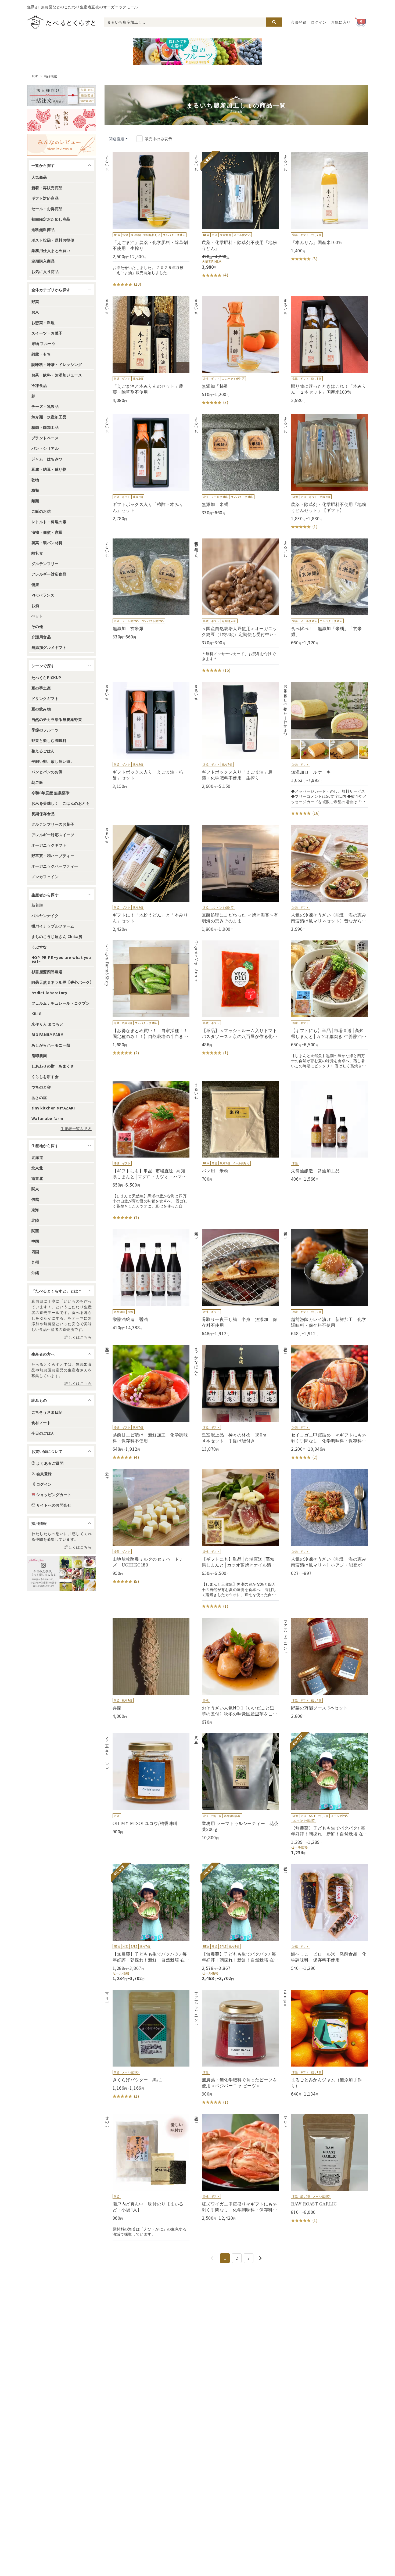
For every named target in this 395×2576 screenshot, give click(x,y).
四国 (35, 1252)
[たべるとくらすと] (61, 22)
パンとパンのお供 (47, 772)
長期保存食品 (43, 814)
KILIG (36, 1014)
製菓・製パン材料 (47, 542)
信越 (35, 1199)
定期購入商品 (43, 261)
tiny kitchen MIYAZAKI (53, 1108)
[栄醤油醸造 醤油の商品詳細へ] (147, 1280)
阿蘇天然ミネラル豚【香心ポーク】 (63, 982)
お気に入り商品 (45, 271)
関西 (35, 1231)
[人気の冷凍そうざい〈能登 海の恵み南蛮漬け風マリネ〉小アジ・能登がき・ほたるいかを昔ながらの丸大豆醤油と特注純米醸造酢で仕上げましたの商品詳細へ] (325, 1522)
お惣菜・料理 (43, 322)
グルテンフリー (45, 563)
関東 (35, 1189)
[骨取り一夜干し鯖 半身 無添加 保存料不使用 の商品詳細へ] (236, 1283)
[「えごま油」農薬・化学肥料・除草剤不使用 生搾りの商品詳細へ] (147, 220)
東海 (35, 1210)
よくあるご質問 (50, 1463)
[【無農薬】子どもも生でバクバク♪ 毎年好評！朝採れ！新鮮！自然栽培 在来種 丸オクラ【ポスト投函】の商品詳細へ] (325, 1794)
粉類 (35, 490)
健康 (35, 584)
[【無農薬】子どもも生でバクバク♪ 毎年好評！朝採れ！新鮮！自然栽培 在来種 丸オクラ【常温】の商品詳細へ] (236, 1923)
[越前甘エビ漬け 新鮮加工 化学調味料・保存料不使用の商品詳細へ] (147, 1403)
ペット (37, 616)
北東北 (37, 1168)
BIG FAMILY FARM (47, 1034)
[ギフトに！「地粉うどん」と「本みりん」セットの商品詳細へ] (147, 878)
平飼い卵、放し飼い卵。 (53, 761)
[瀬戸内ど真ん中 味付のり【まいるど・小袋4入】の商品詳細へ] (147, 2177)
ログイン (319, 22)
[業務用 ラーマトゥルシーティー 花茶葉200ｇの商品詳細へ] (236, 1787)
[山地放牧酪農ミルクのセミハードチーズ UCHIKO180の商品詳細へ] (147, 1527)
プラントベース (45, 438)
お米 (35, 312)
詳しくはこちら (78, 1337)
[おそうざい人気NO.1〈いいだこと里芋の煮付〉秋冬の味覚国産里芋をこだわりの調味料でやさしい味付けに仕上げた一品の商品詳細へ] (236, 1671)
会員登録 (299, 22)
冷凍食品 (39, 385)
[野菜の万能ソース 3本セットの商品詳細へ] (325, 1668)
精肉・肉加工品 (45, 427)
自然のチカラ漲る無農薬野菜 (57, 719)
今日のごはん (43, 1433)
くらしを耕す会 (45, 1076)
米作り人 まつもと (47, 1024)
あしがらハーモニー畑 (51, 1045)
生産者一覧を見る (76, 1129)
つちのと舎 (41, 1087)
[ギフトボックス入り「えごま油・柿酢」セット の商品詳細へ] (147, 735)
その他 (37, 626)
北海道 (37, 1157)
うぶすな (39, 947)
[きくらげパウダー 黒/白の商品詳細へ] (147, 2045)
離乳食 (37, 553)
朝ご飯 (37, 782)
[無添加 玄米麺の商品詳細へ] (147, 589)
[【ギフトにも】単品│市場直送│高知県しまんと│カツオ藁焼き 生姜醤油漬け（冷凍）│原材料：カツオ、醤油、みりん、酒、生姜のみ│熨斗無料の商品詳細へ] (325, 1006)
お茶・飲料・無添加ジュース (57, 375)
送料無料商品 (43, 229)
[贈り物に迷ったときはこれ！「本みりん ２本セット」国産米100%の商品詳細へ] (325, 350)
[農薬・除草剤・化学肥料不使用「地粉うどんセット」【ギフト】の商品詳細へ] (325, 472)
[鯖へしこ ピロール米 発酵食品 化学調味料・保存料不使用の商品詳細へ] (325, 1917)
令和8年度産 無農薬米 (51, 793)
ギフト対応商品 (45, 198)
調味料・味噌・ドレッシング (57, 364)
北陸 (35, 1220)
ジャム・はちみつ (47, 459)
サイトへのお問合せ (54, 1505)
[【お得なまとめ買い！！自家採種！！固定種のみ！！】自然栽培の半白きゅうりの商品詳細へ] (147, 998)
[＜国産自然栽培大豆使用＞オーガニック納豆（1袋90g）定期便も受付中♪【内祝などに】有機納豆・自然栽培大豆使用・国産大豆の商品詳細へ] (236, 606)
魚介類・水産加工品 (49, 417)
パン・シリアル (45, 448)
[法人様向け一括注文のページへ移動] (62, 95)
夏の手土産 (41, 688)
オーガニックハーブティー (55, 866)
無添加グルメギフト (49, 647)
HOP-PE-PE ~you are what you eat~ (61, 959)
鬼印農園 (39, 1055)
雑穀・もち (41, 354)
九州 (35, 1262)
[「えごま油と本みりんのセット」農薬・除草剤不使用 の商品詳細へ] (147, 350)
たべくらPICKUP (46, 677)
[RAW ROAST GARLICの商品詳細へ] (325, 2169)
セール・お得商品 (47, 209)
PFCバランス (43, 595)
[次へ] (260, 2258)
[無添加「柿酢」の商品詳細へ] (236, 351)
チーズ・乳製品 (45, 406)
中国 (35, 1241)
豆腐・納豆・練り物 (49, 469)
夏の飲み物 (41, 709)
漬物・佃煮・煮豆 (47, 532)
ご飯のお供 (41, 511)
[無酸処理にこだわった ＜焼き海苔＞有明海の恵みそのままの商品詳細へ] (236, 878)
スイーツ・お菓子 (47, 333)
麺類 (35, 501)
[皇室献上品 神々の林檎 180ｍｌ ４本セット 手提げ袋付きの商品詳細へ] (236, 1398)
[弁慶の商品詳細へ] (147, 1668)
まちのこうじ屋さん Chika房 (57, 936)
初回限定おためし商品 (51, 219)
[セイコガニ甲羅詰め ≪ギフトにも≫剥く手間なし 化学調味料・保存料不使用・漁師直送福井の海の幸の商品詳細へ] (325, 1403)
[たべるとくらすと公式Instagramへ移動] (62, 1573)
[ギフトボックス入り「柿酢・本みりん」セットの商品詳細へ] (147, 468)
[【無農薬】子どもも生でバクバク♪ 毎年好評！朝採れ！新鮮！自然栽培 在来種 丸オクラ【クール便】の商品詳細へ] (147, 1923)
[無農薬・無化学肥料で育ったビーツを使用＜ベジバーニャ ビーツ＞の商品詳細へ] (236, 2047)
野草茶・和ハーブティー (53, 856)
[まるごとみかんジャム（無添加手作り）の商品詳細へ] (325, 2043)
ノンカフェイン (45, 876)
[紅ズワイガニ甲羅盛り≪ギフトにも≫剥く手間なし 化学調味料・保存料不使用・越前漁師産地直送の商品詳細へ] (236, 2167)
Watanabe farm (47, 1118)
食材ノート (41, 1422)
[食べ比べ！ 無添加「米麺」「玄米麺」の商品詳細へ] (325, 592)
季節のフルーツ (45, 730)
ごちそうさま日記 (47, 1412)
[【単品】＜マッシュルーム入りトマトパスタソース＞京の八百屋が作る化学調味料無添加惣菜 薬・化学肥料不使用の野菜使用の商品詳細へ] (236, 998)
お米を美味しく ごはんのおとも (61, 803)
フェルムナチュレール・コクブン (61, 1003)
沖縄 (35, 1273)
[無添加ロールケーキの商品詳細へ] (325, 749)
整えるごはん (43, 751)
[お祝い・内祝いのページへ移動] (62, 120)
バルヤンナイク (45, 915)
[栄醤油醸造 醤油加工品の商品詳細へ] (325, 1131)
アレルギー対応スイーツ (53, 835)
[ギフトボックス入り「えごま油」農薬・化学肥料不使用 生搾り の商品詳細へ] (236, 735)
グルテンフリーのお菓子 (53, 824)
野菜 (35, 301)
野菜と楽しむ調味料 (49, 740)
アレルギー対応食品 (49, 574)
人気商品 (39, 177)
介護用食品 (41, 637)
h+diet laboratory (49, 993)
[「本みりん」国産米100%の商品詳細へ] (325, 207)
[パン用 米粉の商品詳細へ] (236, 1131)
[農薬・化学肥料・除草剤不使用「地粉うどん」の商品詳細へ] (236, 215)
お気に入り (341, 22)
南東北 (37, 1178)
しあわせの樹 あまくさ (53, 1066)
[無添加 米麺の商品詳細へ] (236, 465)
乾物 (35, 480)
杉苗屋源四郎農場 (47, 972)
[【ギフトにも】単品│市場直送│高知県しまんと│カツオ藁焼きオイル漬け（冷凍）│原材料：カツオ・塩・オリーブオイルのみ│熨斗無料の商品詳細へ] (236, 1539)
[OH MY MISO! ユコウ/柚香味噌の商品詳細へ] (147, 1784)
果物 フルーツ (44, 343)
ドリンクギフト (45, 698)
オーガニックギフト (49, 845)
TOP (35, 76)
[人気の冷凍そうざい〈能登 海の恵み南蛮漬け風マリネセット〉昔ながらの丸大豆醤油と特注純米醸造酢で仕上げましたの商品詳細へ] (325, 878)
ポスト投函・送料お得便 (53, 240)
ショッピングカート (54, 1494)
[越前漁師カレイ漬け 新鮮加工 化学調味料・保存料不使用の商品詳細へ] (325, 1283)
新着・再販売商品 (47, 188)
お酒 (35, 605)
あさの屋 (39, 1097)
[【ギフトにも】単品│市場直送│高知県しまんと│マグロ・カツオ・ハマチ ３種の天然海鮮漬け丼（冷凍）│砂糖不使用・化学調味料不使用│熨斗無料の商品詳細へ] (147, 1151)
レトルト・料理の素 (49, 522)
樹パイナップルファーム (53, 926)
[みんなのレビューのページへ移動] (62, 145)
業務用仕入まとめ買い (51, 250)
